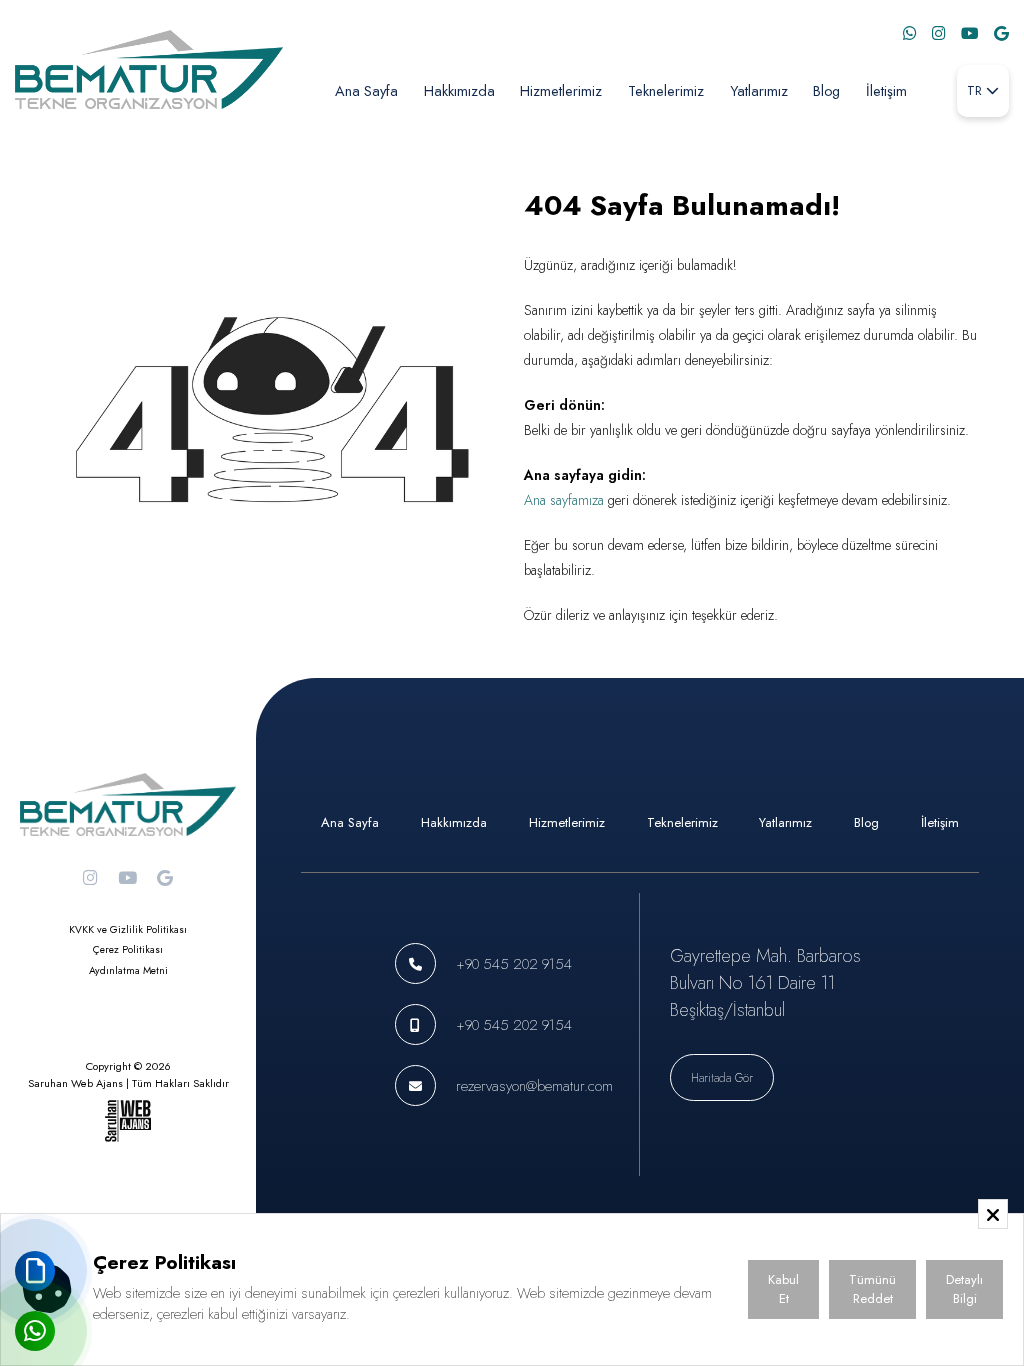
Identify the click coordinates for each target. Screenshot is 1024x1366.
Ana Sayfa (366, 90)
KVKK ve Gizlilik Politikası (128, 929)
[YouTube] (970, 33)
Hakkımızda (459, 90)
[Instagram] (939, 33)
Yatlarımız (759, 90)
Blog (826, 90)
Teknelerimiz (666, 90)
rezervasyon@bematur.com (534, 1085)
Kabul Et (783, 1289)
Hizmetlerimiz (561, 90)
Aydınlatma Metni (128, 970)
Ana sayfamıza (564, 500)
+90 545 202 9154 (514, 963)
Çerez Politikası (128, 949)
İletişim (886, 90)
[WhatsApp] (910, 33)
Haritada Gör (722, 1077)
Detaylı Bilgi (964, 1289)
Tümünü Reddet (872, 1289)
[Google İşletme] (1001, 33)
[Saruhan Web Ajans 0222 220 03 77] (128, 1121)
